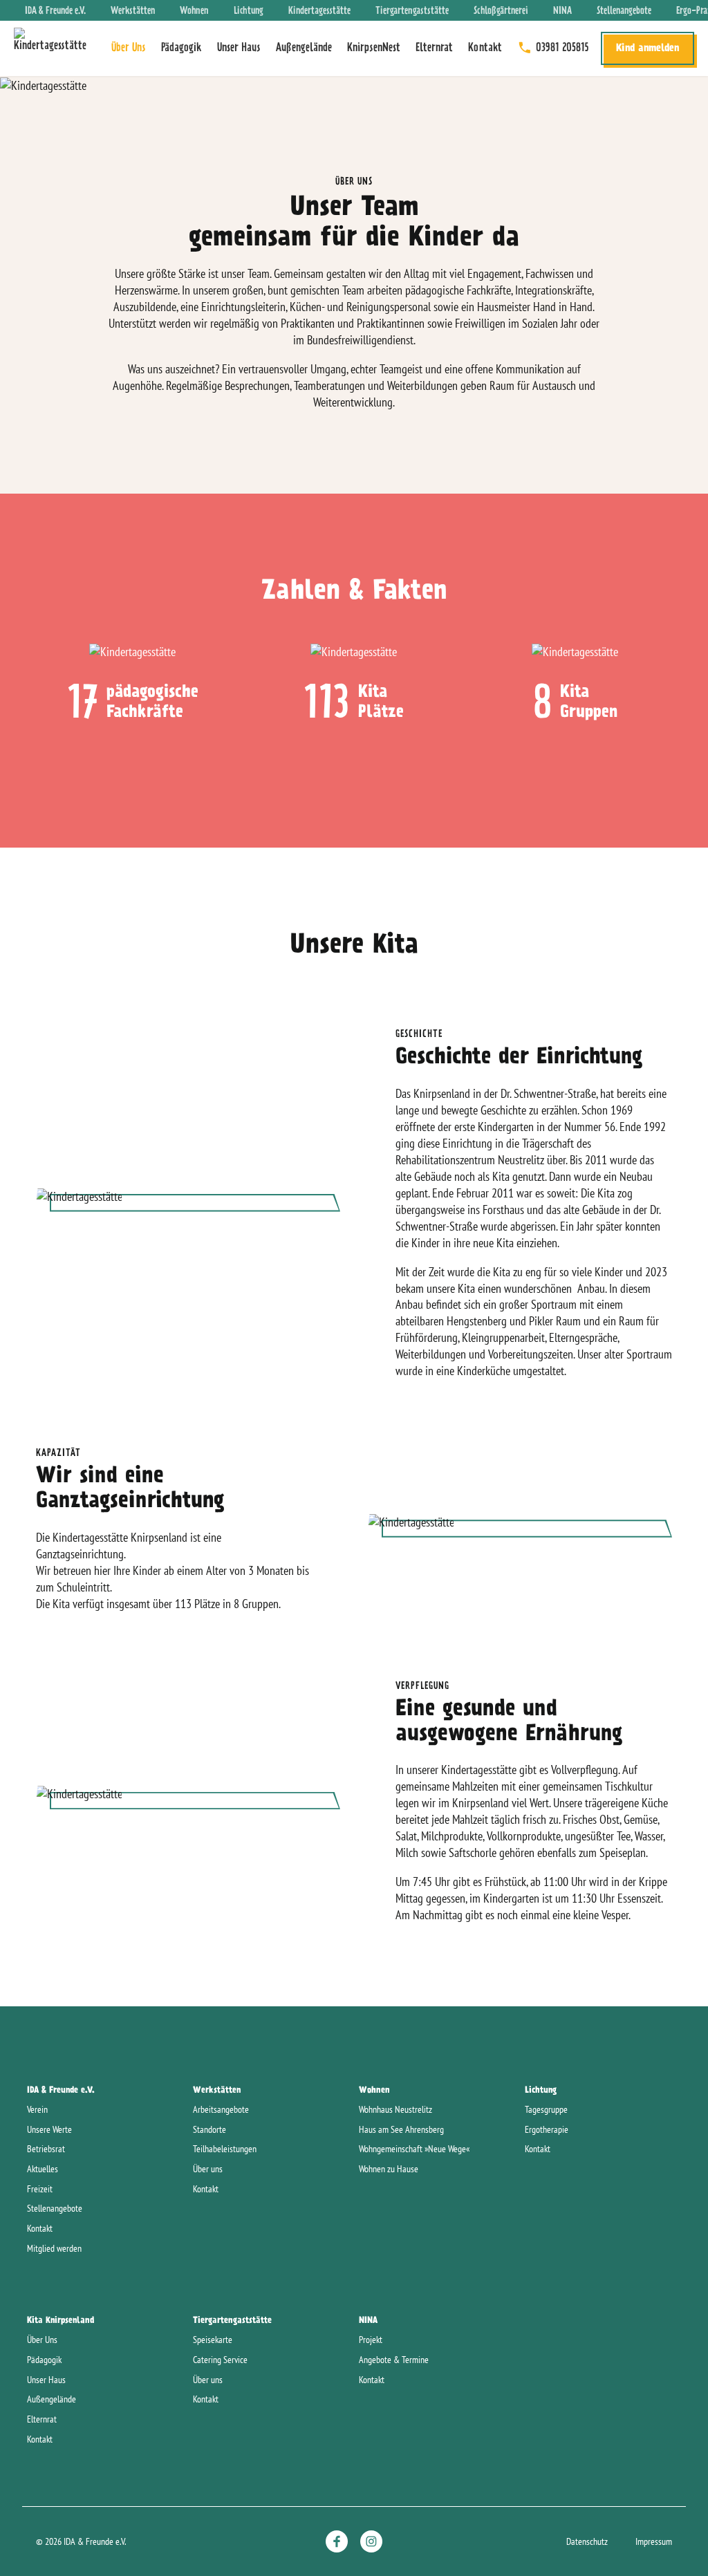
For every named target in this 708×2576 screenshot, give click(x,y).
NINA (562, 11)
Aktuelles (43, 2169)
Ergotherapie (547, 2129)
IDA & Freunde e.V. (55, 11)
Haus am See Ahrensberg (401, 2129)
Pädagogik (181, 48)
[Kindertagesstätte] (54, 48)
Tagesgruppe (546, 2109)
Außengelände (304, 48)
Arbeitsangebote (221, 2109)
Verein (37, 2109)
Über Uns (129, 48)
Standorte (209, 2129)
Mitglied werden (54, 2248)
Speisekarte (213, 2340)
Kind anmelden (648, 48)
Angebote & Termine (394, 2360)
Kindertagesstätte (319, 11)
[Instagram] (371, 2541)
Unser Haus (239, 48)
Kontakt (485, 48)
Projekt (371, 2340)
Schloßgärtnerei (501, 11)
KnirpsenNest (374, 48)
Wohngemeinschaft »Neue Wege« (414, 2149)
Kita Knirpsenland (60, 2320)
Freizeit (40, 2189)
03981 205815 (562, 48)
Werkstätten (133, 11)
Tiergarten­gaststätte (232, 2320)
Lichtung (249, 11)
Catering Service (220, 2360)
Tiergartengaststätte (412, 11)
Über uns (208, 2169)
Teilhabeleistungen (225, 2149)
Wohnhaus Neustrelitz (395, 2109)
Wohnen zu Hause (389, 2169)
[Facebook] (337, 2541)
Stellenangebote (624, 11)
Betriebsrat (46, 2149)
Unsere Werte (49, 2129)
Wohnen (194, 11)
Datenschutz (587, 2541)
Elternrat (434, 48)
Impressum (654, 2541)
